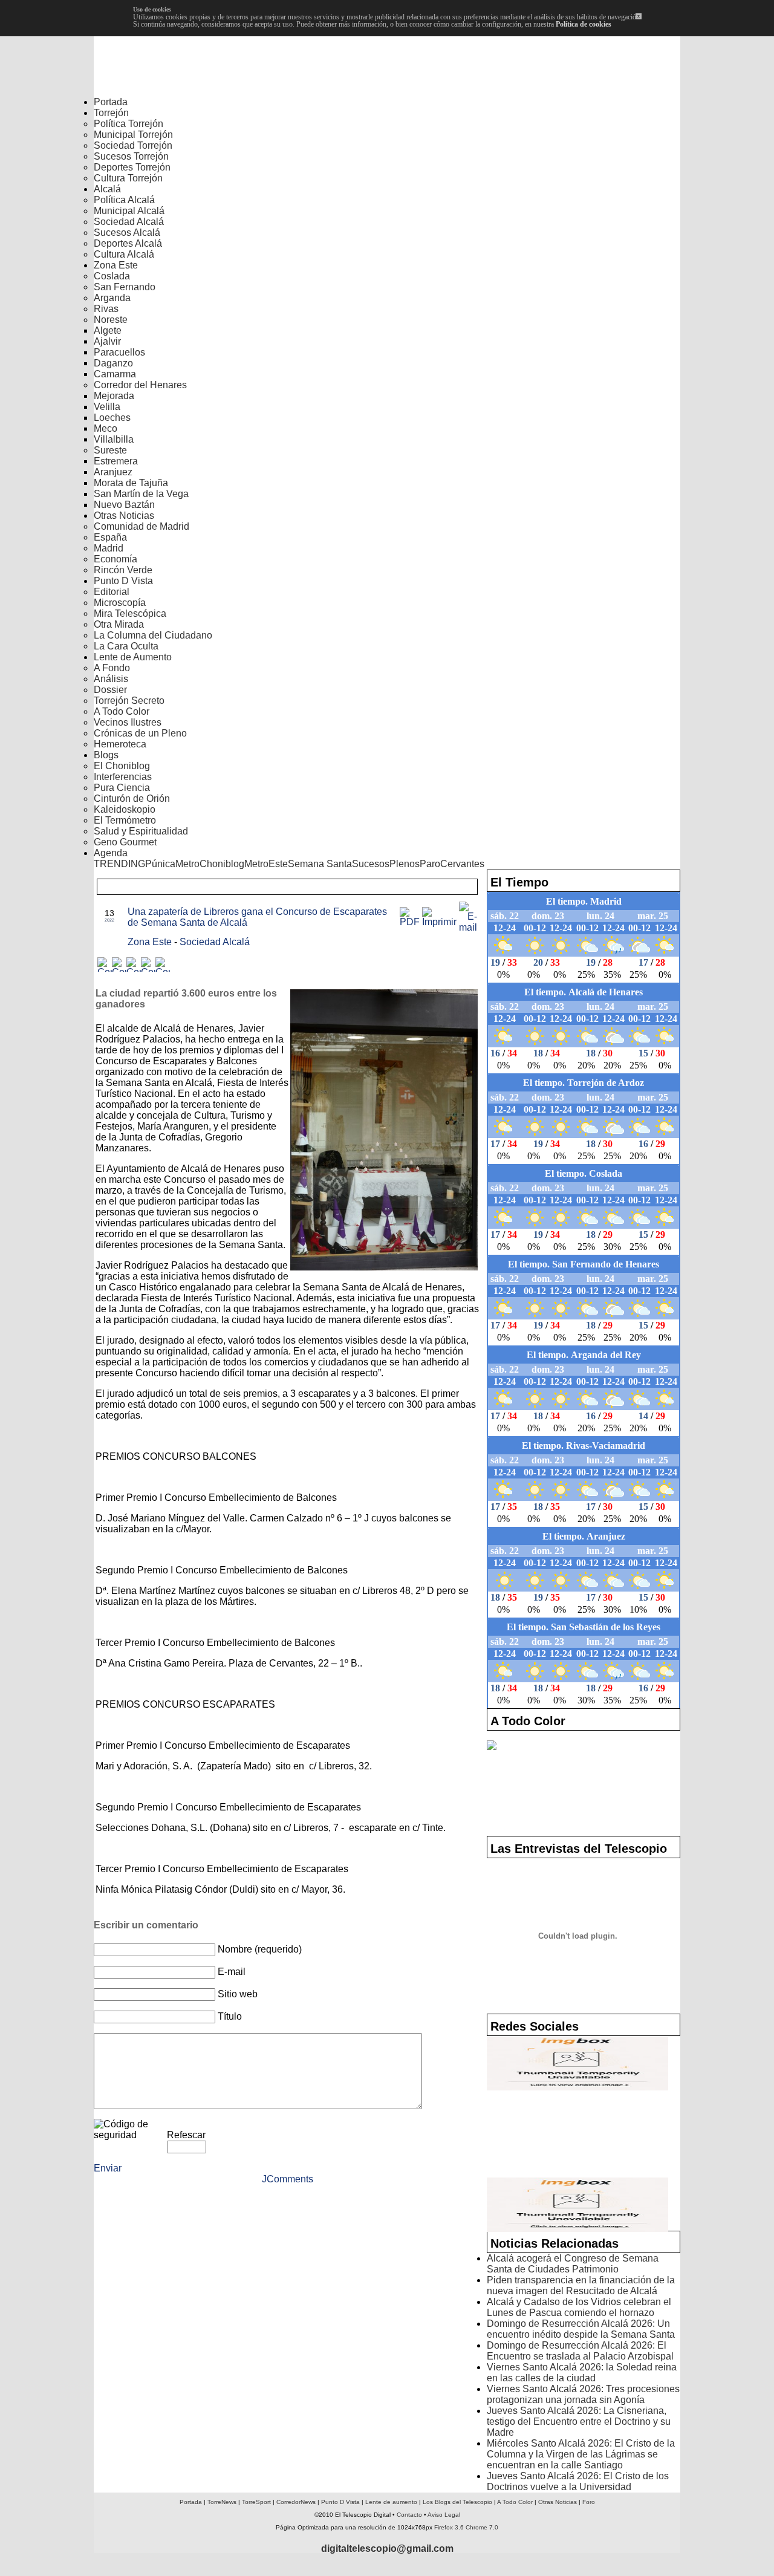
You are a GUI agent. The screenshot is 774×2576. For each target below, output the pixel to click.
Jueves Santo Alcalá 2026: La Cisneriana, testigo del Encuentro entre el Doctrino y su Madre (579, 2422)
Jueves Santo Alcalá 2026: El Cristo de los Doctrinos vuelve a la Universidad (578, 2481)
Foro (589, 2502)
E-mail (232, 1972)
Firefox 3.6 (449, 2527)
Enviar (108, 2168)
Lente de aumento (391, 2502)
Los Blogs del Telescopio (457, 2502)
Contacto (409, 2515)
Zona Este (151, 942)
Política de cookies (584, 24)
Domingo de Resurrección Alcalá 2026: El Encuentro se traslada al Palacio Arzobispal (580, 2351)
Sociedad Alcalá (215, 942)
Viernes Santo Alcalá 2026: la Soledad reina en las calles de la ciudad (582, 2373)
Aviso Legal (444, 2515)
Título (230, 2016)
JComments (288, 2179)
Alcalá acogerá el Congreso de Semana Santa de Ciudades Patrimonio (573, 2264)
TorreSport (256, 2502)
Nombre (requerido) (260, 1949)
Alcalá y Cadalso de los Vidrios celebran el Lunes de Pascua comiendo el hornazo (579, 2307)
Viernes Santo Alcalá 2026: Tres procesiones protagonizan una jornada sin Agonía (583, 2394)
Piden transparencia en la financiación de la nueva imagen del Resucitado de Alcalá (581, 2285)
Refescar (186, 2135)
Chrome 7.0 (482, 2527)
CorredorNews (296, 2502)
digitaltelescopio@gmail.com (387, 2548)
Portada (191, 2502)
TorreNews (222, 2502)
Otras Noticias (558, 2502)
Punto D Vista (340, 2502)
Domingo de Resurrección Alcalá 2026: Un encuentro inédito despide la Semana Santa (581, 2329)
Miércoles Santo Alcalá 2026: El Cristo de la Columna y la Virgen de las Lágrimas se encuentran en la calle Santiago (581, 2454)
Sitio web (238, 1994)
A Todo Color (515, 2502)
